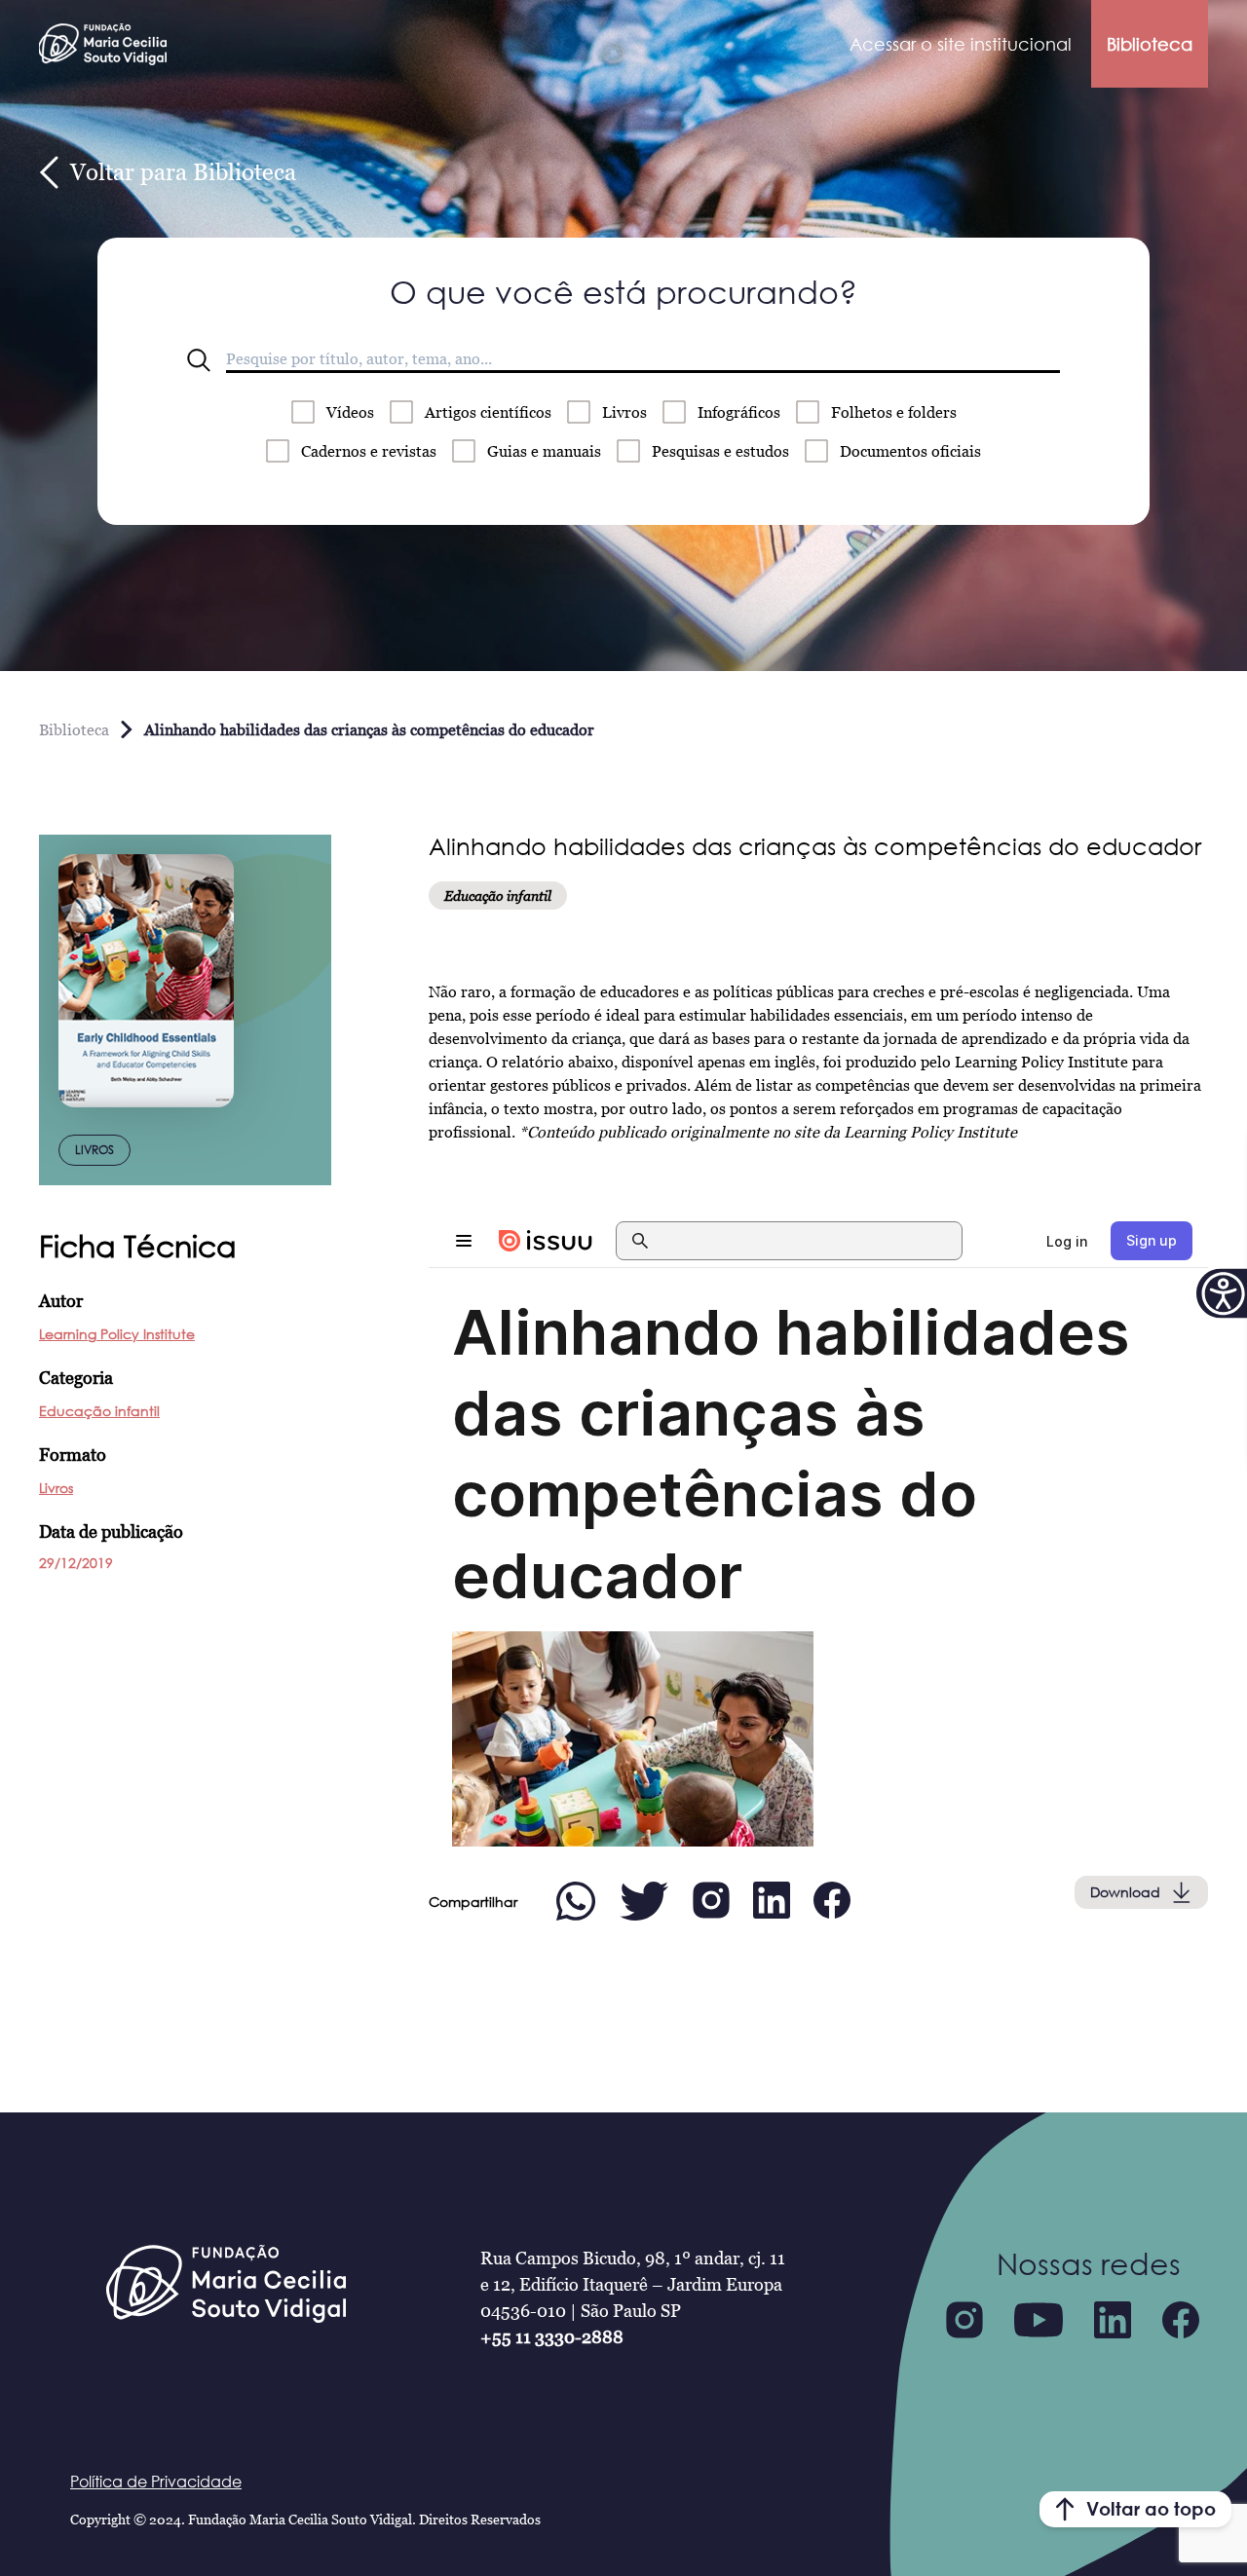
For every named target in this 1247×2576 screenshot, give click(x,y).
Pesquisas (720, 451)
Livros (624, 412)
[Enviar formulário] (199, 360)
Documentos (910, 451)
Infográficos (739, 412)
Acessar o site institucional (961, 44)
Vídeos (350, 412)
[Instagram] (964, 2320)
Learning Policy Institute (117, 1334)
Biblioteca (1150, 44)
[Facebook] (1181, 2320)
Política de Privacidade (156, 2482)
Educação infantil (99, 1411)
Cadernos (369, 451)
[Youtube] (1039, 2320)
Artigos (488, 412)
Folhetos (894, 412)
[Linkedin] (1113, 2320)
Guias (544, 451)
